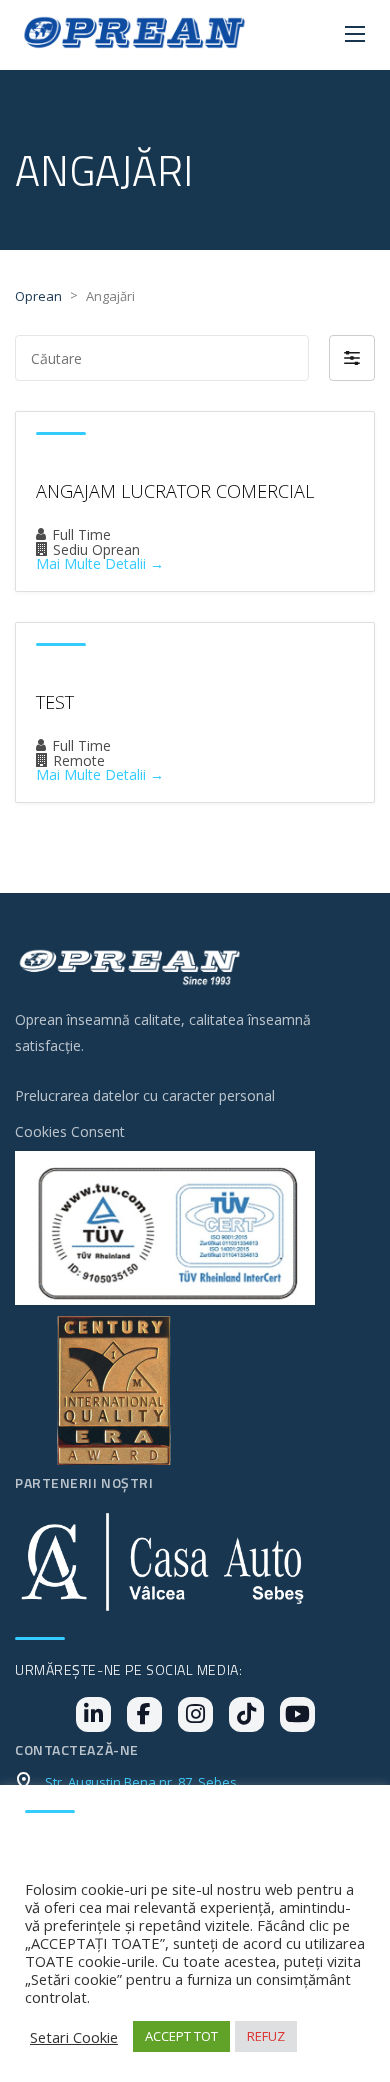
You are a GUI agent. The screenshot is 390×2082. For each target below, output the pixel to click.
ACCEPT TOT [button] (181, 2036)
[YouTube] (297, 1714)
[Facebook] (144, 1714)
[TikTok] (246, 1714)
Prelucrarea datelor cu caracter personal (145, 1095)
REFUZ (266, 2036)
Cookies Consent (70, 1131)
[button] (352, 358)
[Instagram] (195, 1714)
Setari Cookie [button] (74, 2037)
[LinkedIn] (93, 1714)
